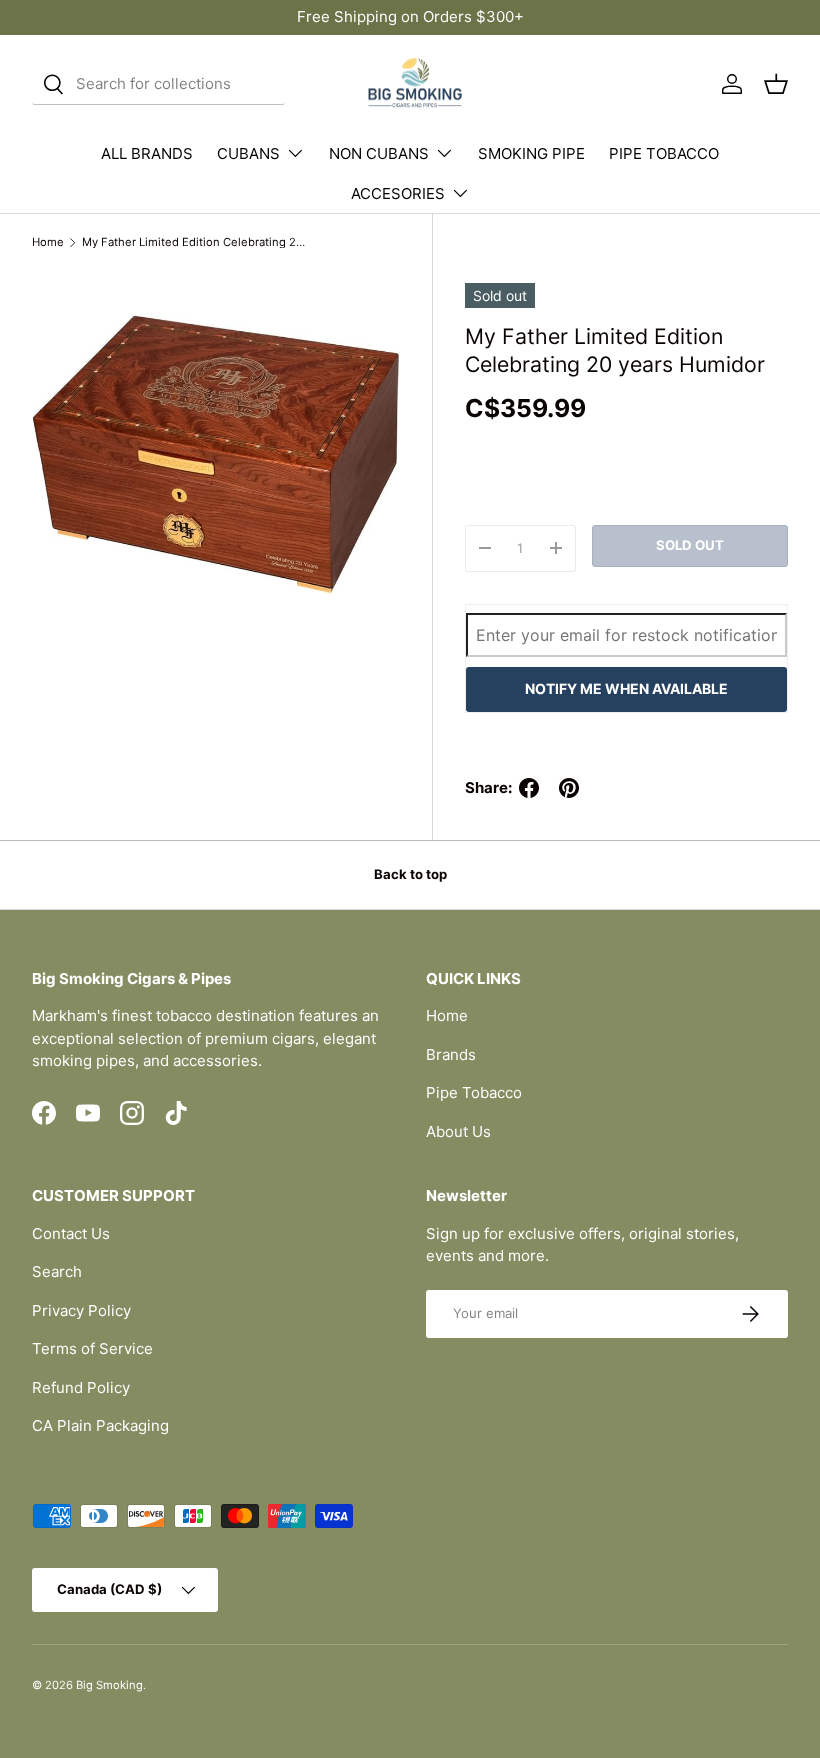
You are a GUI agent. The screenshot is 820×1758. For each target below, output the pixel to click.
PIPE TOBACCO (664, 153)
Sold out (690, 545)
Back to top (410, 874)
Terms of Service (92, 1348)
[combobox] (158, 84)
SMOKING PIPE (531, 153)
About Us (458, 1131)
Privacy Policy (81, 1310)
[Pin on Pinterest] (569, 788)
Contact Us (71, 1233)
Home (48, 242)
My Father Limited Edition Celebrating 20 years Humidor (194, 242)
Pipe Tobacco (474, 1092)
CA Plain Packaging (100, 1425)
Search (57, 1271)
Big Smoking (109, 1685)
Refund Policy (81, 1387)
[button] (776, 84)
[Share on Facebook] (529, 788)
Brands (451, 1054)
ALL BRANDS (147, 153)
